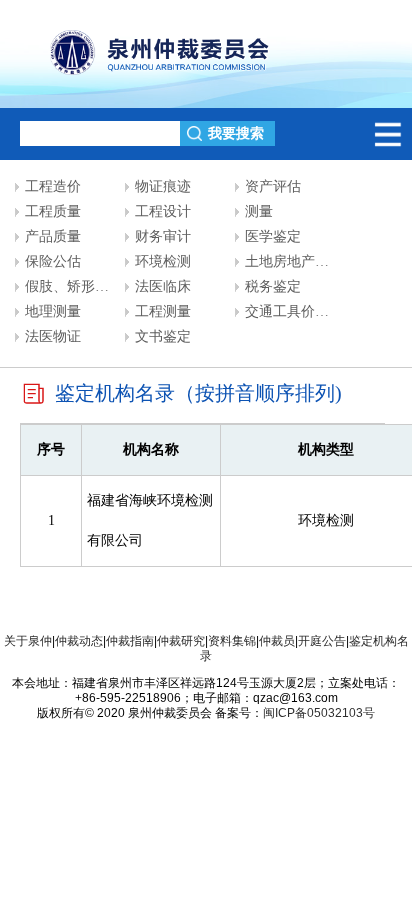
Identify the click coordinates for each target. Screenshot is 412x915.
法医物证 (53, 336)
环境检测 (163, 261)
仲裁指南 (130, 641)
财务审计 (163, 236)
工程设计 (163, 211)
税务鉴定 (273, 286)
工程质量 (53, 211)
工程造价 (53, 186)
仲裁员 (277, 641)
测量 (259, 211)
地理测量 (53, 311)
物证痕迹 (163, 186)
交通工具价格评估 (301, 311)
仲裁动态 (79, 641)
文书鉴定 (163, 336)
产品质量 (53, 236)
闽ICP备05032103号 (319, 713)
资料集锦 (232, 641)
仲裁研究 (181, 641)
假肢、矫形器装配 (81, 286)
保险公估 (53, 261)
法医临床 (163, 286)
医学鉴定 (273, 236)
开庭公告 (322, 641)
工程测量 (163, 311)
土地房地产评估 (294, 261)
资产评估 (273, 186)
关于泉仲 (28, 641)
